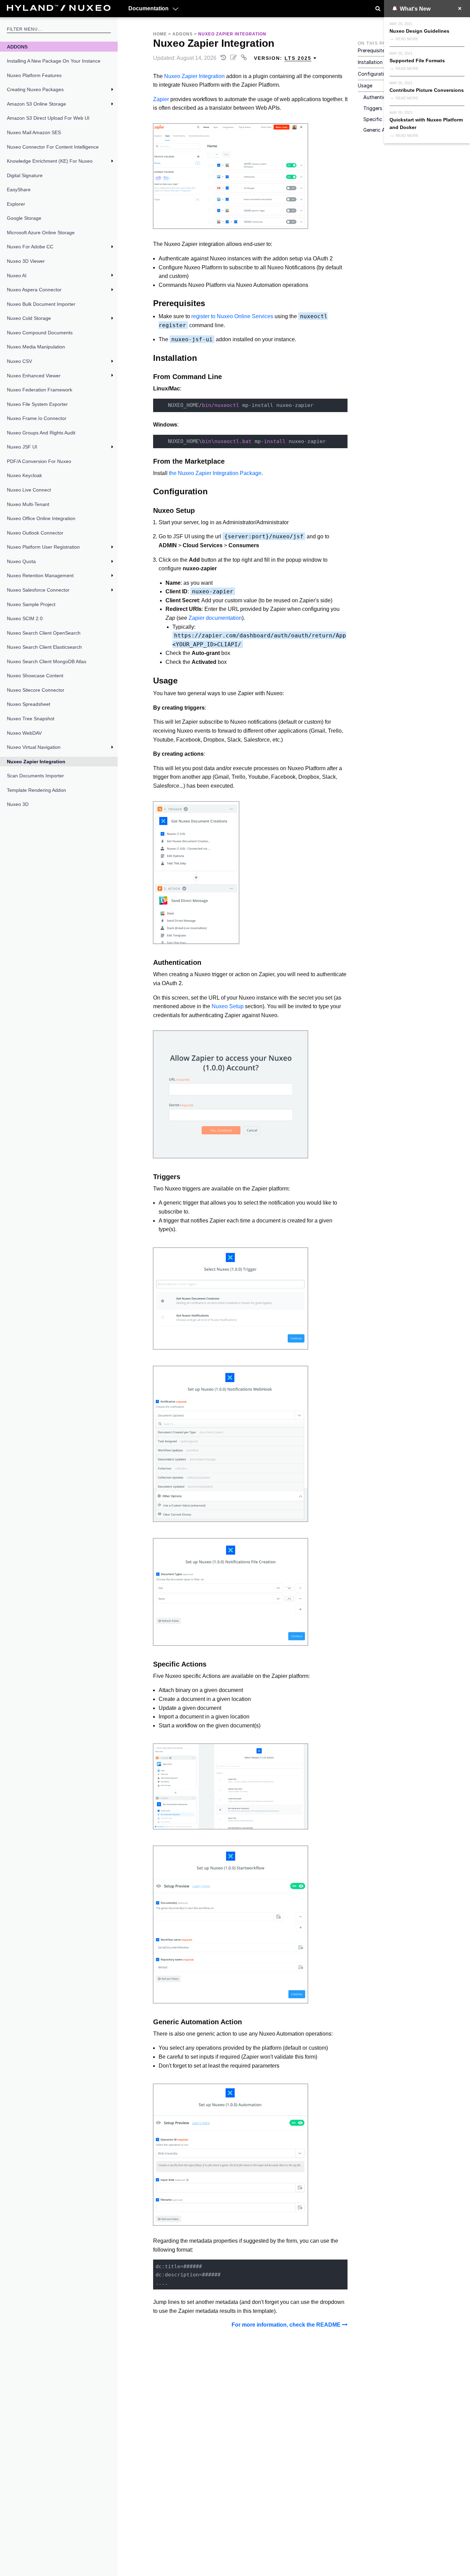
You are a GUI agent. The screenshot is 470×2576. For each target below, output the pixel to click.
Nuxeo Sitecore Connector (36, 690)
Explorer (16, 204)
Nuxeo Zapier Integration (36, 762)
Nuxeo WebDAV (24, 733)
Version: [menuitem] (283, 58)
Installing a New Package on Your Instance (54, 61)
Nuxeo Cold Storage (29, 318)
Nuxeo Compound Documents (40, 333)
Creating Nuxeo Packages (35, 89)
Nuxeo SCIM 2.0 (25, 618)
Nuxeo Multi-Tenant (28, 504)
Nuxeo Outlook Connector (35, 533)
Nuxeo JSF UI (22, 447)
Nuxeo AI (17, 276)
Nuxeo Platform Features (34, 75)
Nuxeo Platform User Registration (43, 547)
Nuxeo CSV (19, 361)
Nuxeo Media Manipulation (36, 347)
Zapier (161, 99)
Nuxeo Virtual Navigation (34, 747)
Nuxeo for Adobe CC (30, 247)
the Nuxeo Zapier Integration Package (215, 473)
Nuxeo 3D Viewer (26, 261)
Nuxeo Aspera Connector (34, 290)
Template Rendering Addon (36, 790)
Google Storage (24, 218)
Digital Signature (25, 175)
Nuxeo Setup (228, 1006)
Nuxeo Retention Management (40, 575)
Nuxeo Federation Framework (40, 390)
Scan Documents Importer (35, 776)
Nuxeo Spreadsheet (29, 704)
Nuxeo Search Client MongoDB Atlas (47, 661)
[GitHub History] (224, 58)
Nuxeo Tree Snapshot (31, 719)
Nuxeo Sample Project (31, 604)
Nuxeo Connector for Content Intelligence (53, 147)
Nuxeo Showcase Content (35, 676)
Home (160, 34)
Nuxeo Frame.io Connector (37, 418)
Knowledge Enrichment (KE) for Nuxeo (50, 161)
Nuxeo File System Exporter (37, 404)
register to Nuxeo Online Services (232, 316)
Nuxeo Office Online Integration (41, 518)
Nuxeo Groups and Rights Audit (41, 433)
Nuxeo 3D (18, 804)
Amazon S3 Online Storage (36, 104)
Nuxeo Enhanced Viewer (34, 376)
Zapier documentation (215, 618)
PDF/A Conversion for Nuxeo (39, 461)
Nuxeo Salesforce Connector (38, 590)
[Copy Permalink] (245, 58)
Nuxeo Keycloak (24, 475)
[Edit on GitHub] (234, 58)
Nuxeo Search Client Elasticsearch (44, 647)
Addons (17, 47)
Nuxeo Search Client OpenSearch (44, 633)
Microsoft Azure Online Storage (41, 233)
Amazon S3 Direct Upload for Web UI (48, 118)
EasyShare (19, 190)
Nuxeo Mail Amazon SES (34, 132)
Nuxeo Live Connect (29, 490)
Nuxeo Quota (21, 561)
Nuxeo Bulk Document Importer (41, 304)
